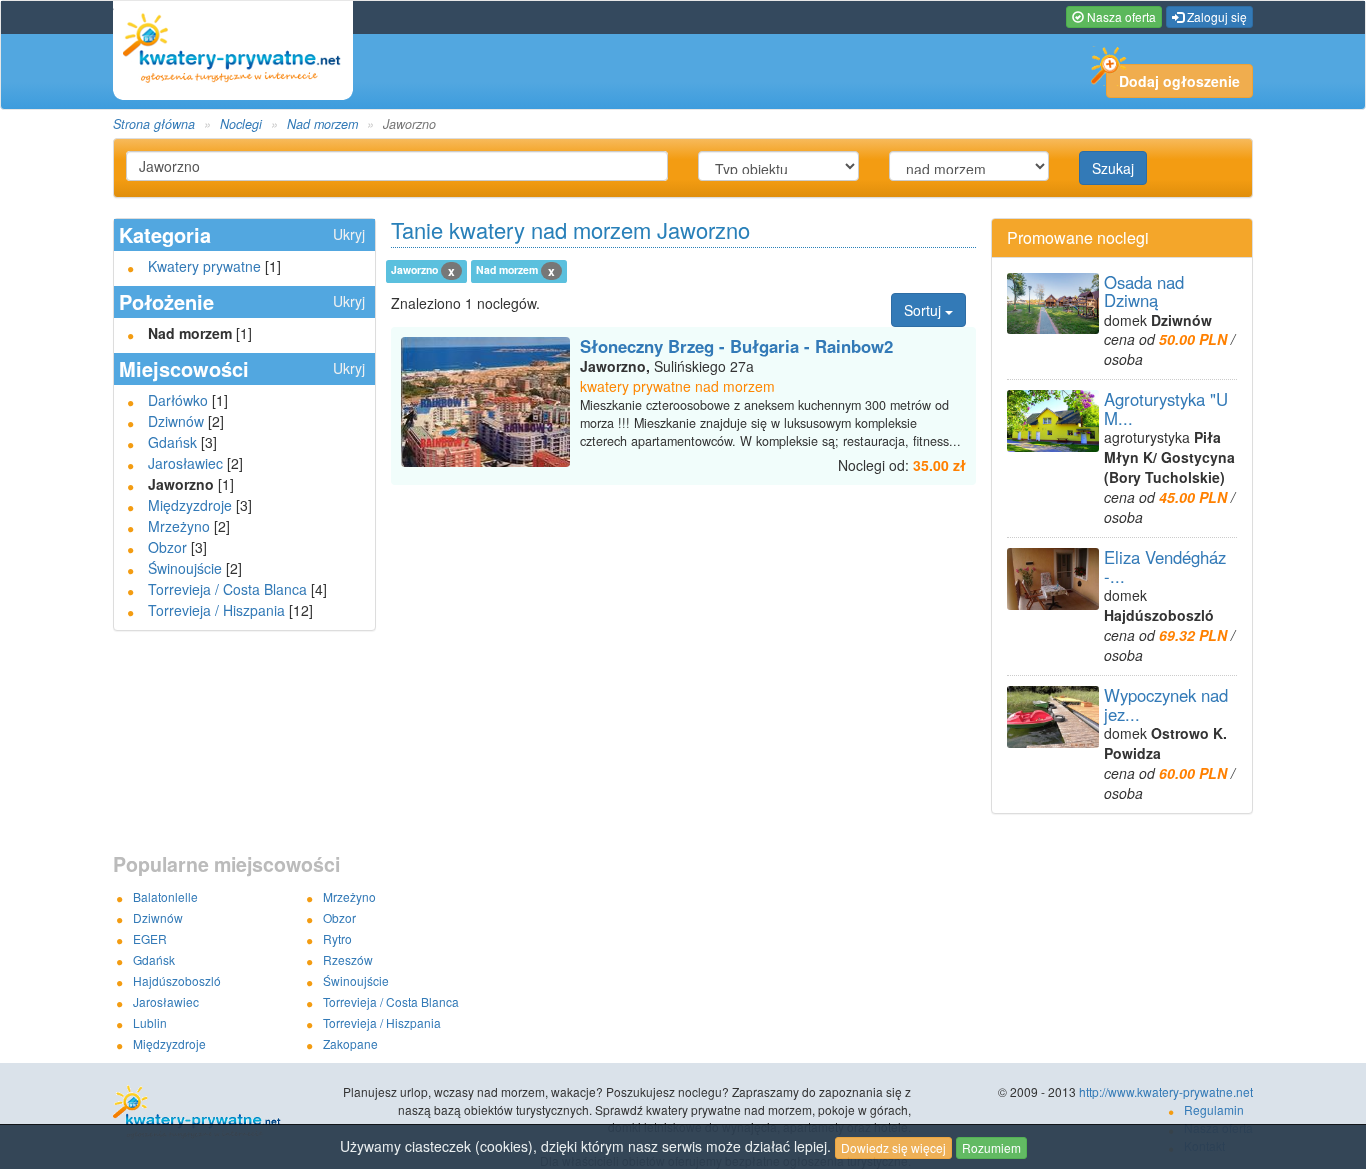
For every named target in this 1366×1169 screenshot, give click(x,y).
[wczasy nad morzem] (227, 1113)
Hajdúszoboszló (177, 980)
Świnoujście (185, 568)
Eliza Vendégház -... (1165, 566)
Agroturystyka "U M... (1166, 408)
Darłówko (178, 400)
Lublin (150, 1022)
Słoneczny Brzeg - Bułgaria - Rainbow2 (736, 346)
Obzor (167, 547)
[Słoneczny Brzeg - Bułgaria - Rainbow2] (486, 402)
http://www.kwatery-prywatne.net (1166, 1091)
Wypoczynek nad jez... (1166, 704)
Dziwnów (176, 421)
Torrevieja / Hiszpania (216, 610)
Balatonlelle (165, 896)
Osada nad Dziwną (1144, 291)
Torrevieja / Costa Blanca (227, 589)
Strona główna (154, 124)
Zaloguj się (1215, 16)
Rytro (337, 938)
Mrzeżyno (179, 526)
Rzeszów (348, 959)
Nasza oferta (1120, 16)
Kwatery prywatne (204, 266)
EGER (150, 938)
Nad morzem (322, 124)
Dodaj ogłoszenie (1179, 81)
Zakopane (350, 1043)
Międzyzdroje (190, 505)
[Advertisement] (683, 525)
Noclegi (241, 124)
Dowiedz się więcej (893, 1147)
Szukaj (1113, 168)
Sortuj (924, 310)
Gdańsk (172, 442)
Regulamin (1214, 1109)
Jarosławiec (185, 463)
